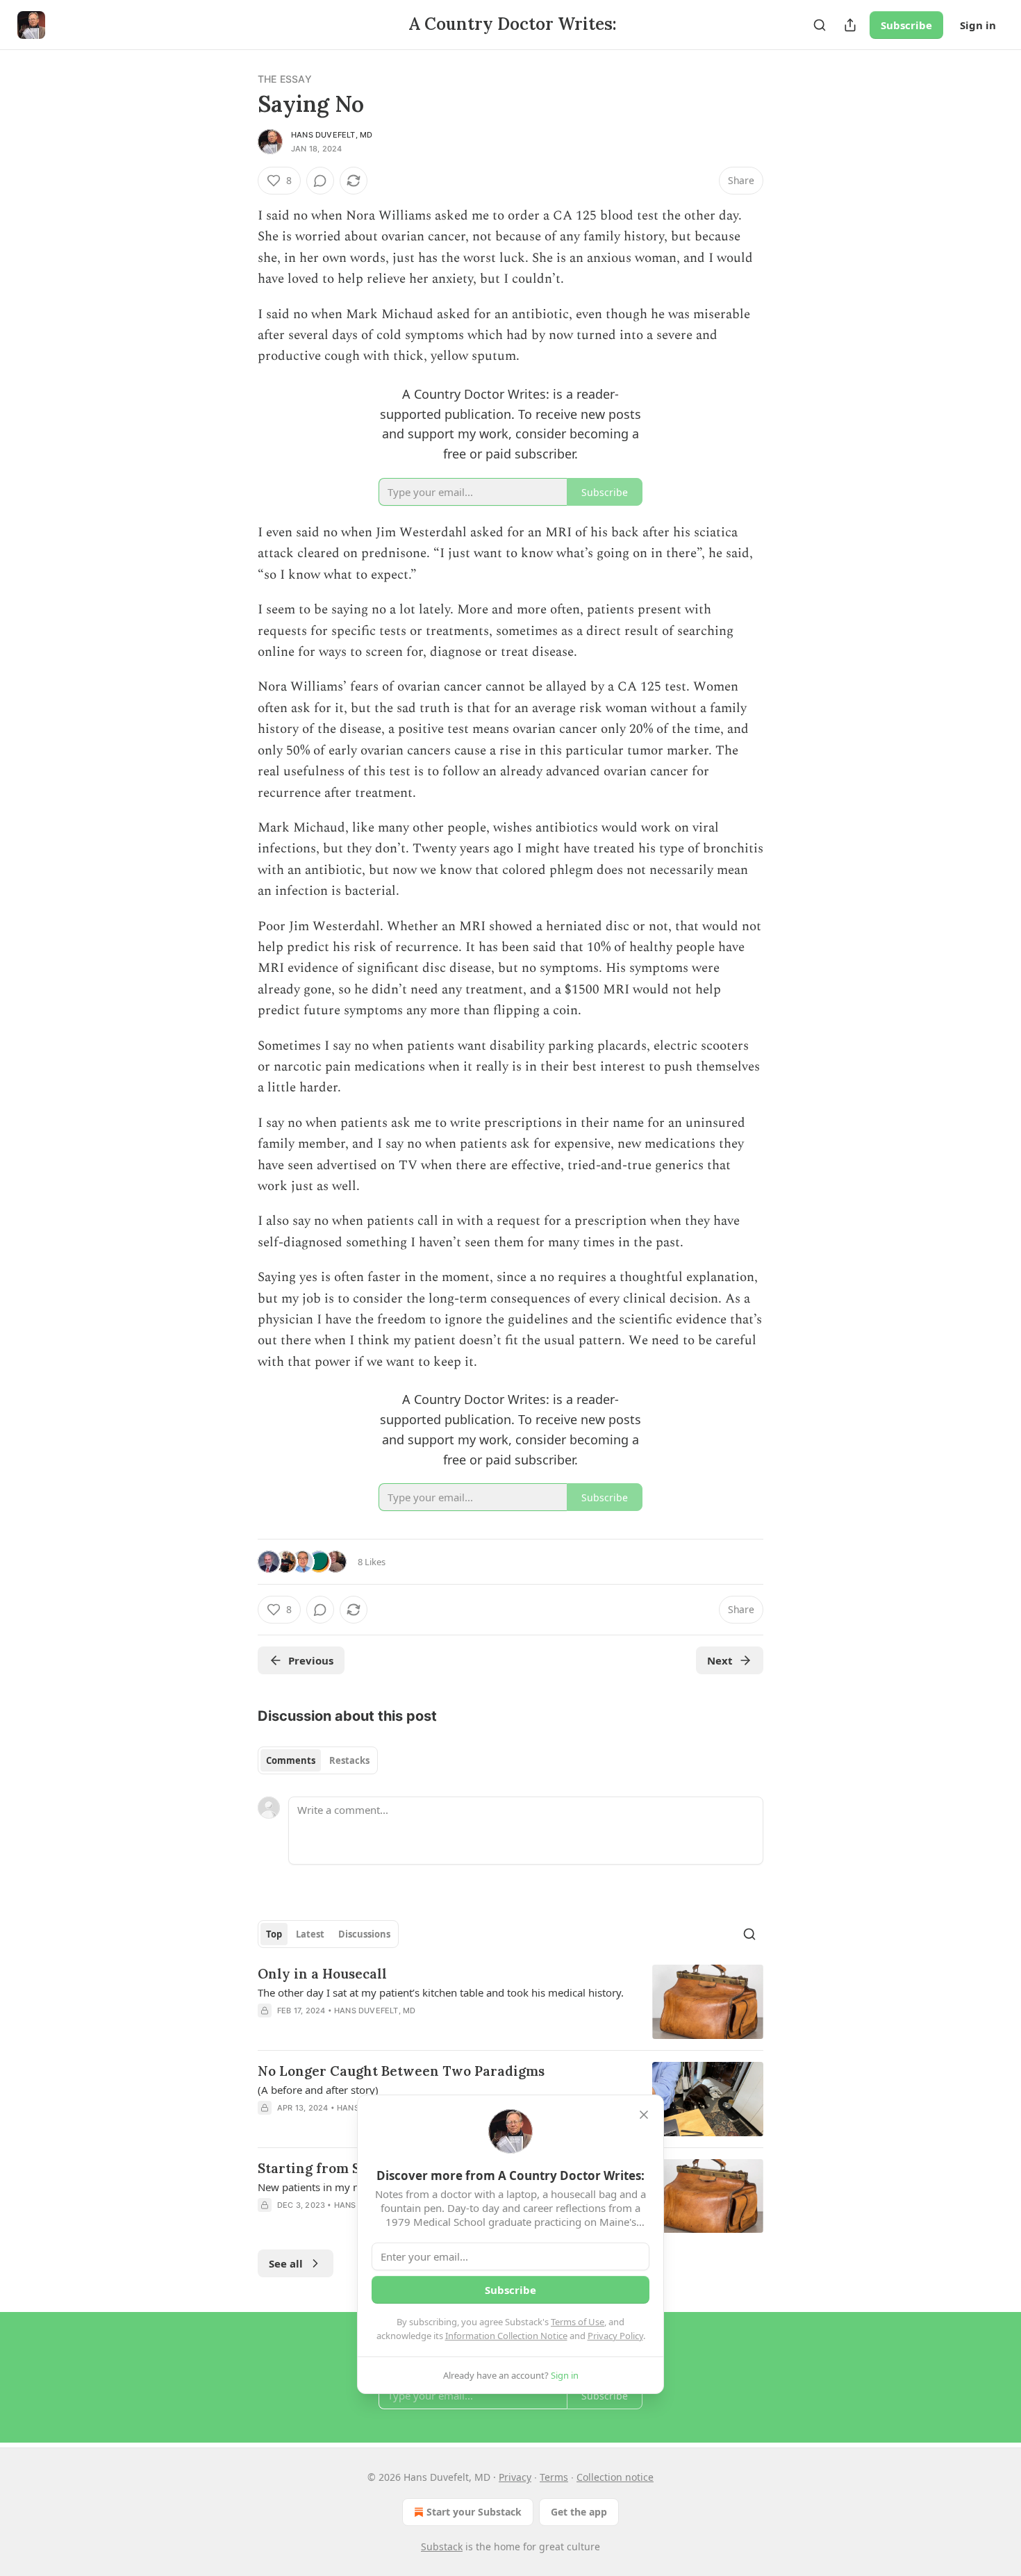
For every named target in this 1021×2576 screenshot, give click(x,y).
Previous (311, 1660)
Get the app (579, 2512)
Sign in (978, 25)
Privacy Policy (615, 2336)
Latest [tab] (310, 1934)
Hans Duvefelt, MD (332, 135)
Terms (554, 2477)
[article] (510, 2002)
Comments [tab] (291, 1760)
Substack (442, 2546)
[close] (644, 2115)
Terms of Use (578, 2322)
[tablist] (318, 1760)
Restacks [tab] (349, 1760)
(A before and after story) (318, 2090)
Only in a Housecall (322, 1974)
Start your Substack (474, 2512)
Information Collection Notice (506, 2336)
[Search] (820, 25)
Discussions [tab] (364, 1934)
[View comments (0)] (320, 181)
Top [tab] (274, 1934)
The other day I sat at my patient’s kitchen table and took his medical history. (441, 1992)
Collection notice (615, 2477)
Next (720, 1660)
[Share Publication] (850, 25)
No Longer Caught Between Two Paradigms (401, 2071)
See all (286, 2263)
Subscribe (906, 25)
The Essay (285, 79)
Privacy (515, 2477)
